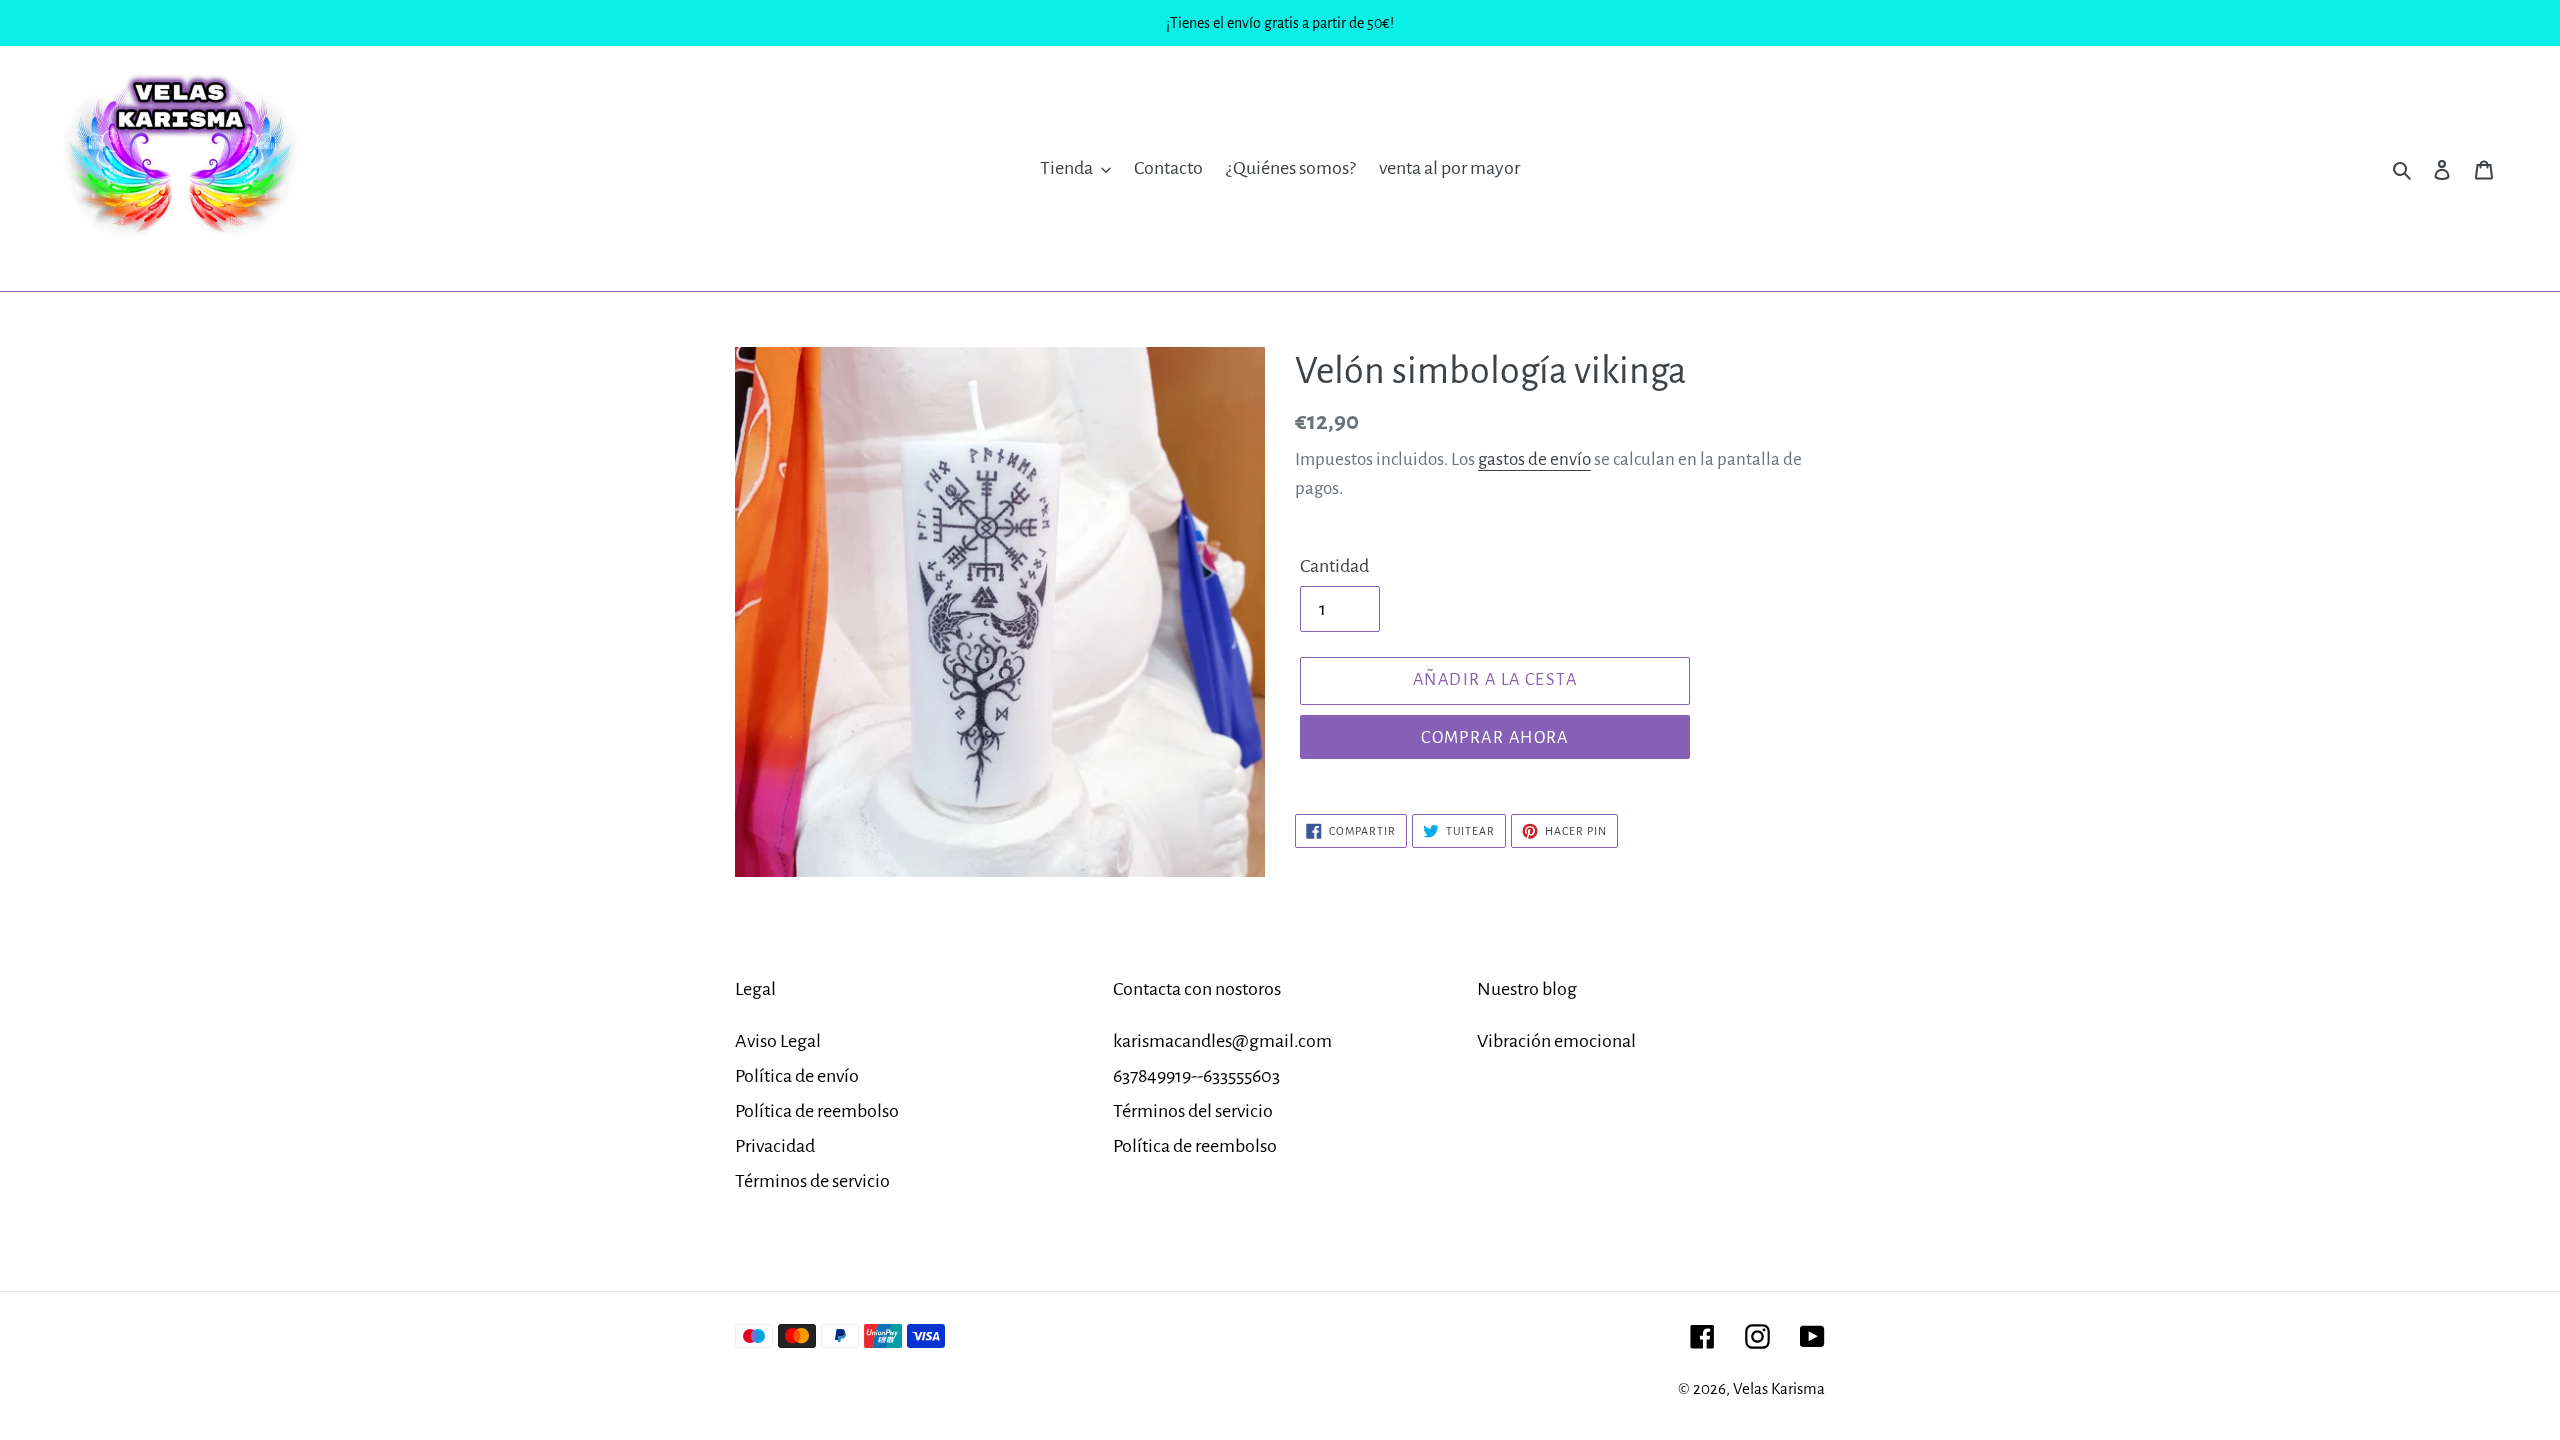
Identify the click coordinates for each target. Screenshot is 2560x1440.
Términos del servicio (1193, 1111)
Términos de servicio (812, 1181)
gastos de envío (1534, 459)
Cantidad (1334, 566)
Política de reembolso (817, 1111)
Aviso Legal (778, 1041)
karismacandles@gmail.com (1222, 1041)
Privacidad (775, 1146)
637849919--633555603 (1196, 1076)
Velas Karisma (1779, 1388)
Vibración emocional (1556, 1041)
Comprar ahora (1495, 738)
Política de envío (797, 1076)
